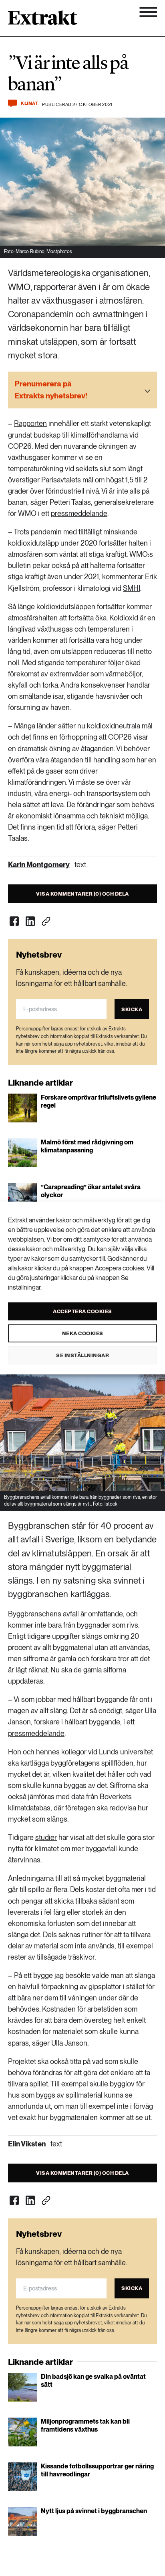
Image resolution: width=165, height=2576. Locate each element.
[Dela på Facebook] (14, 921)
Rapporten (30, 423)
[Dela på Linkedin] (30, 921)
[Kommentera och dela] (12, 103)
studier (46, 1837)
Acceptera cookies (82, 1311)
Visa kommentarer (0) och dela (82, 894)
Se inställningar (82, 1355)
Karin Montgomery (39, 865)
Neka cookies (83, 1333)
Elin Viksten (27, 2144)
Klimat (29, 103)
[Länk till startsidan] (43, 20)
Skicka (132, 1009)
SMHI (132, 588)
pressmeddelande (79, 513)
